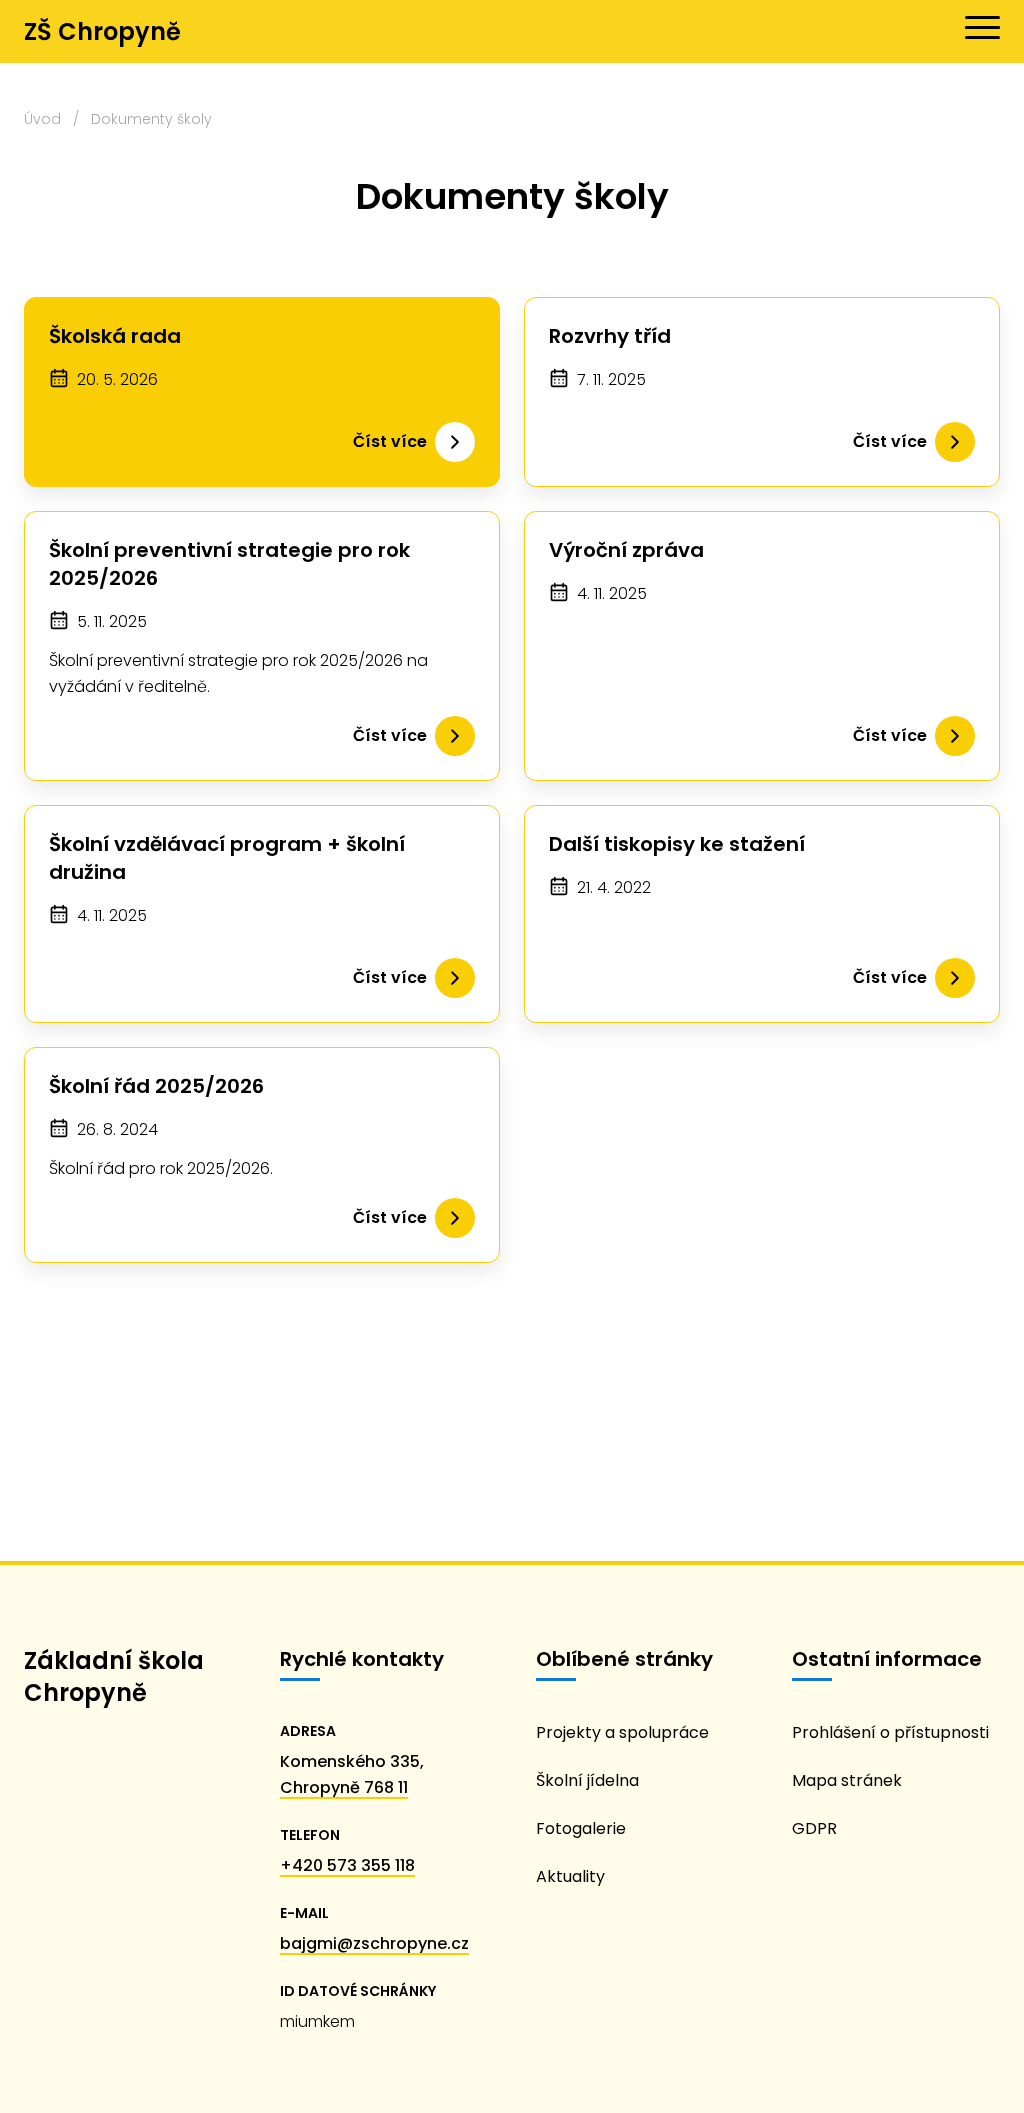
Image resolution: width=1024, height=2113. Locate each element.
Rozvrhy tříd (610, 336)
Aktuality (570, 1876)
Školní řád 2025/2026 (156, 1086)
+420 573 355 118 (347, 1865)
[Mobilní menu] (982, 28)
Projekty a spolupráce (622, 1732)
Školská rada (115, 336)
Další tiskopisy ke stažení (677, 844)
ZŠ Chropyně (102, 31)
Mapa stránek (847, 1780)
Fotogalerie (581, 1828)
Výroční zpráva (626, 550)
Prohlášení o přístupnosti (890, 1732)
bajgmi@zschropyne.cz (374, 1943)
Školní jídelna (587, 1780)
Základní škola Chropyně (114, 1676)
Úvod (42, 119)
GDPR (814, 1828)
